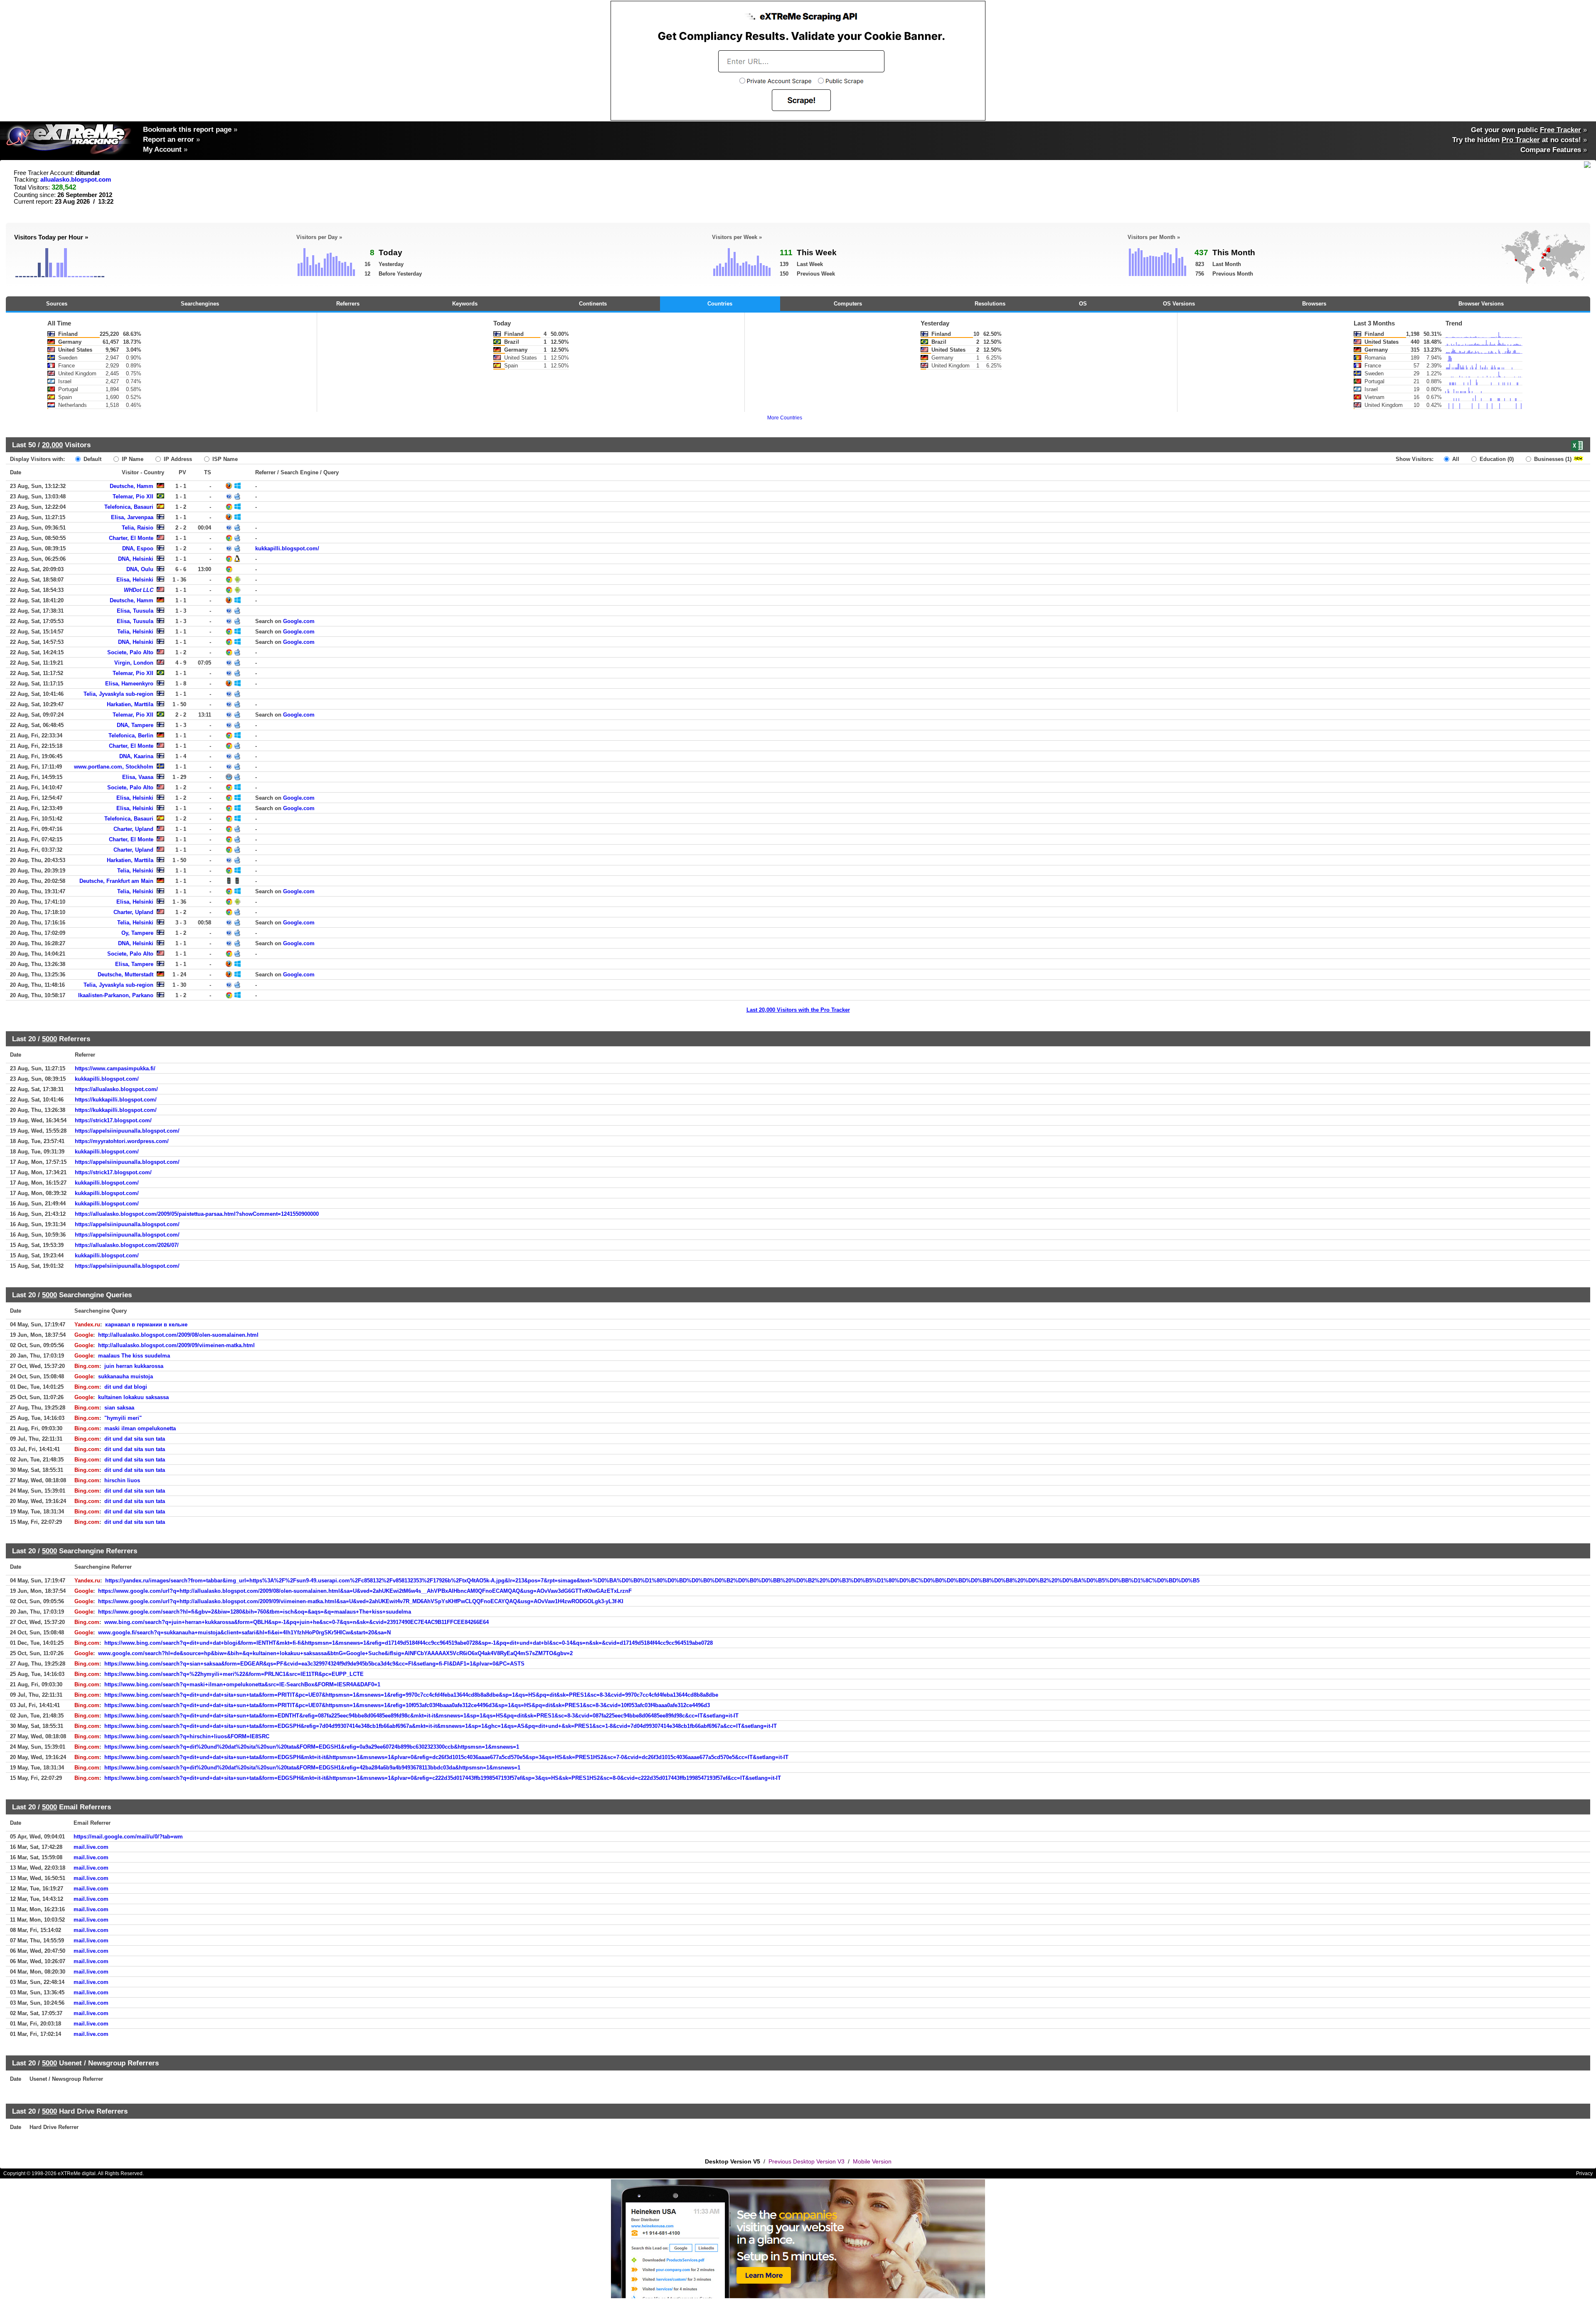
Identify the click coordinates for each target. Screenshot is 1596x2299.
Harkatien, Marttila (130, 704)
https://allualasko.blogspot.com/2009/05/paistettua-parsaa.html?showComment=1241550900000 (197, 1214)
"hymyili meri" (123, 1418)
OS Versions (1179, 304)
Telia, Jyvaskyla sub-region (118, 694)
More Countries (785, 418)
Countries (720, 304)
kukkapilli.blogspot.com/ (287, 548)
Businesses (1552, 459)
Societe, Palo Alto (130, 652)
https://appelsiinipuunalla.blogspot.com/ (127, 1131)
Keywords (465, 304)
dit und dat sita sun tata (135, 1439)
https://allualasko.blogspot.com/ (116, 1089)
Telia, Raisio (138, 528)
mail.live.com (91, 1847)
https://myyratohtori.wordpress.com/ (122, 1141)
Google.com (299, 621)
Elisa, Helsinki (135, 580)
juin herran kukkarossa (134, 1366)
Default (92, 459)
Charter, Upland (133, 829)
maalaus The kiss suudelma (134, 1356)
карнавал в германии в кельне (146, 1324)
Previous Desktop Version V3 (807, 2161)
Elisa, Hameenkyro (129, 684)
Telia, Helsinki (135, 632)
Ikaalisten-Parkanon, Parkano (116, 995)
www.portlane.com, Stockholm (114, 767)
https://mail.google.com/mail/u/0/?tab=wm (128, 1837)
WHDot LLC (139, 590)
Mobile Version (872, 2161)
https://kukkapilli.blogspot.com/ (116, 1100)
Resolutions (990, 304)
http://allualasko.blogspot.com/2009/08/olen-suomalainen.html (178, 1335)
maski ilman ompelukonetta (140, 1428)
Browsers (1314, 304)
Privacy (1584, 2173)
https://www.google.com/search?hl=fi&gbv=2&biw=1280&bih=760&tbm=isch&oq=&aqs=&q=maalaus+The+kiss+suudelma (255, 1612)
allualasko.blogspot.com (76, 180)
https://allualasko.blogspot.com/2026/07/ (127, 1245)
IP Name (132, 459)
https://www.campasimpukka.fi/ (115, 1068)
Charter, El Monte (131, 538)
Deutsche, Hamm (132, 486)
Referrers (348, 304)
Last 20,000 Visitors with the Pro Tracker (798, 1010)
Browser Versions (1481, 304)
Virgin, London (134, 663)
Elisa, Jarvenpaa (132, 517)
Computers (848, 304)
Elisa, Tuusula (135, 611)
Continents (593, 304)
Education (1496, 459)
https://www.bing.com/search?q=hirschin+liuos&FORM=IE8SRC (187, 1736)
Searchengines (200, 304)
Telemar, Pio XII (133, 497)
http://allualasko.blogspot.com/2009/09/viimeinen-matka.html (176, 1345)
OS (1083, 304)
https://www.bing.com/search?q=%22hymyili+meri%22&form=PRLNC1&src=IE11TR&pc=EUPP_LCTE (234, 1674)
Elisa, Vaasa (138, 777)
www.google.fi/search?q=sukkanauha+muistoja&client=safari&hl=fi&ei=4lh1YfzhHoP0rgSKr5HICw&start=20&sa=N (244, 1632)
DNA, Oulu (140, 569)
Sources (57, 304)
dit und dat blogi (126, 1387)
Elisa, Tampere (134, 964)
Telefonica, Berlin (131, 736)
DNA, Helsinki (136, 559)
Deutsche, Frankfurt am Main (116, 881)
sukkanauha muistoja (126, 1376)
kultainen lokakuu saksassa (133, 1397)
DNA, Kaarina (136, 756)
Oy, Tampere (137, 933)
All (1455, 459)
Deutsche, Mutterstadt (126, 975)
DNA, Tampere (135, 725)
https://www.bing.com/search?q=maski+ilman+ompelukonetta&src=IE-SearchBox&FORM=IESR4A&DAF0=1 (242, 1684)
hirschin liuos (122, 1480)
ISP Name (224, 459)
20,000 (52, 445)
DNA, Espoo (138, 548)
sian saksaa (119, 1408)
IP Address (177, 459)
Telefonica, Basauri (129, 507)
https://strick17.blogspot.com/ (113, 1120)
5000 (49, 1039)
